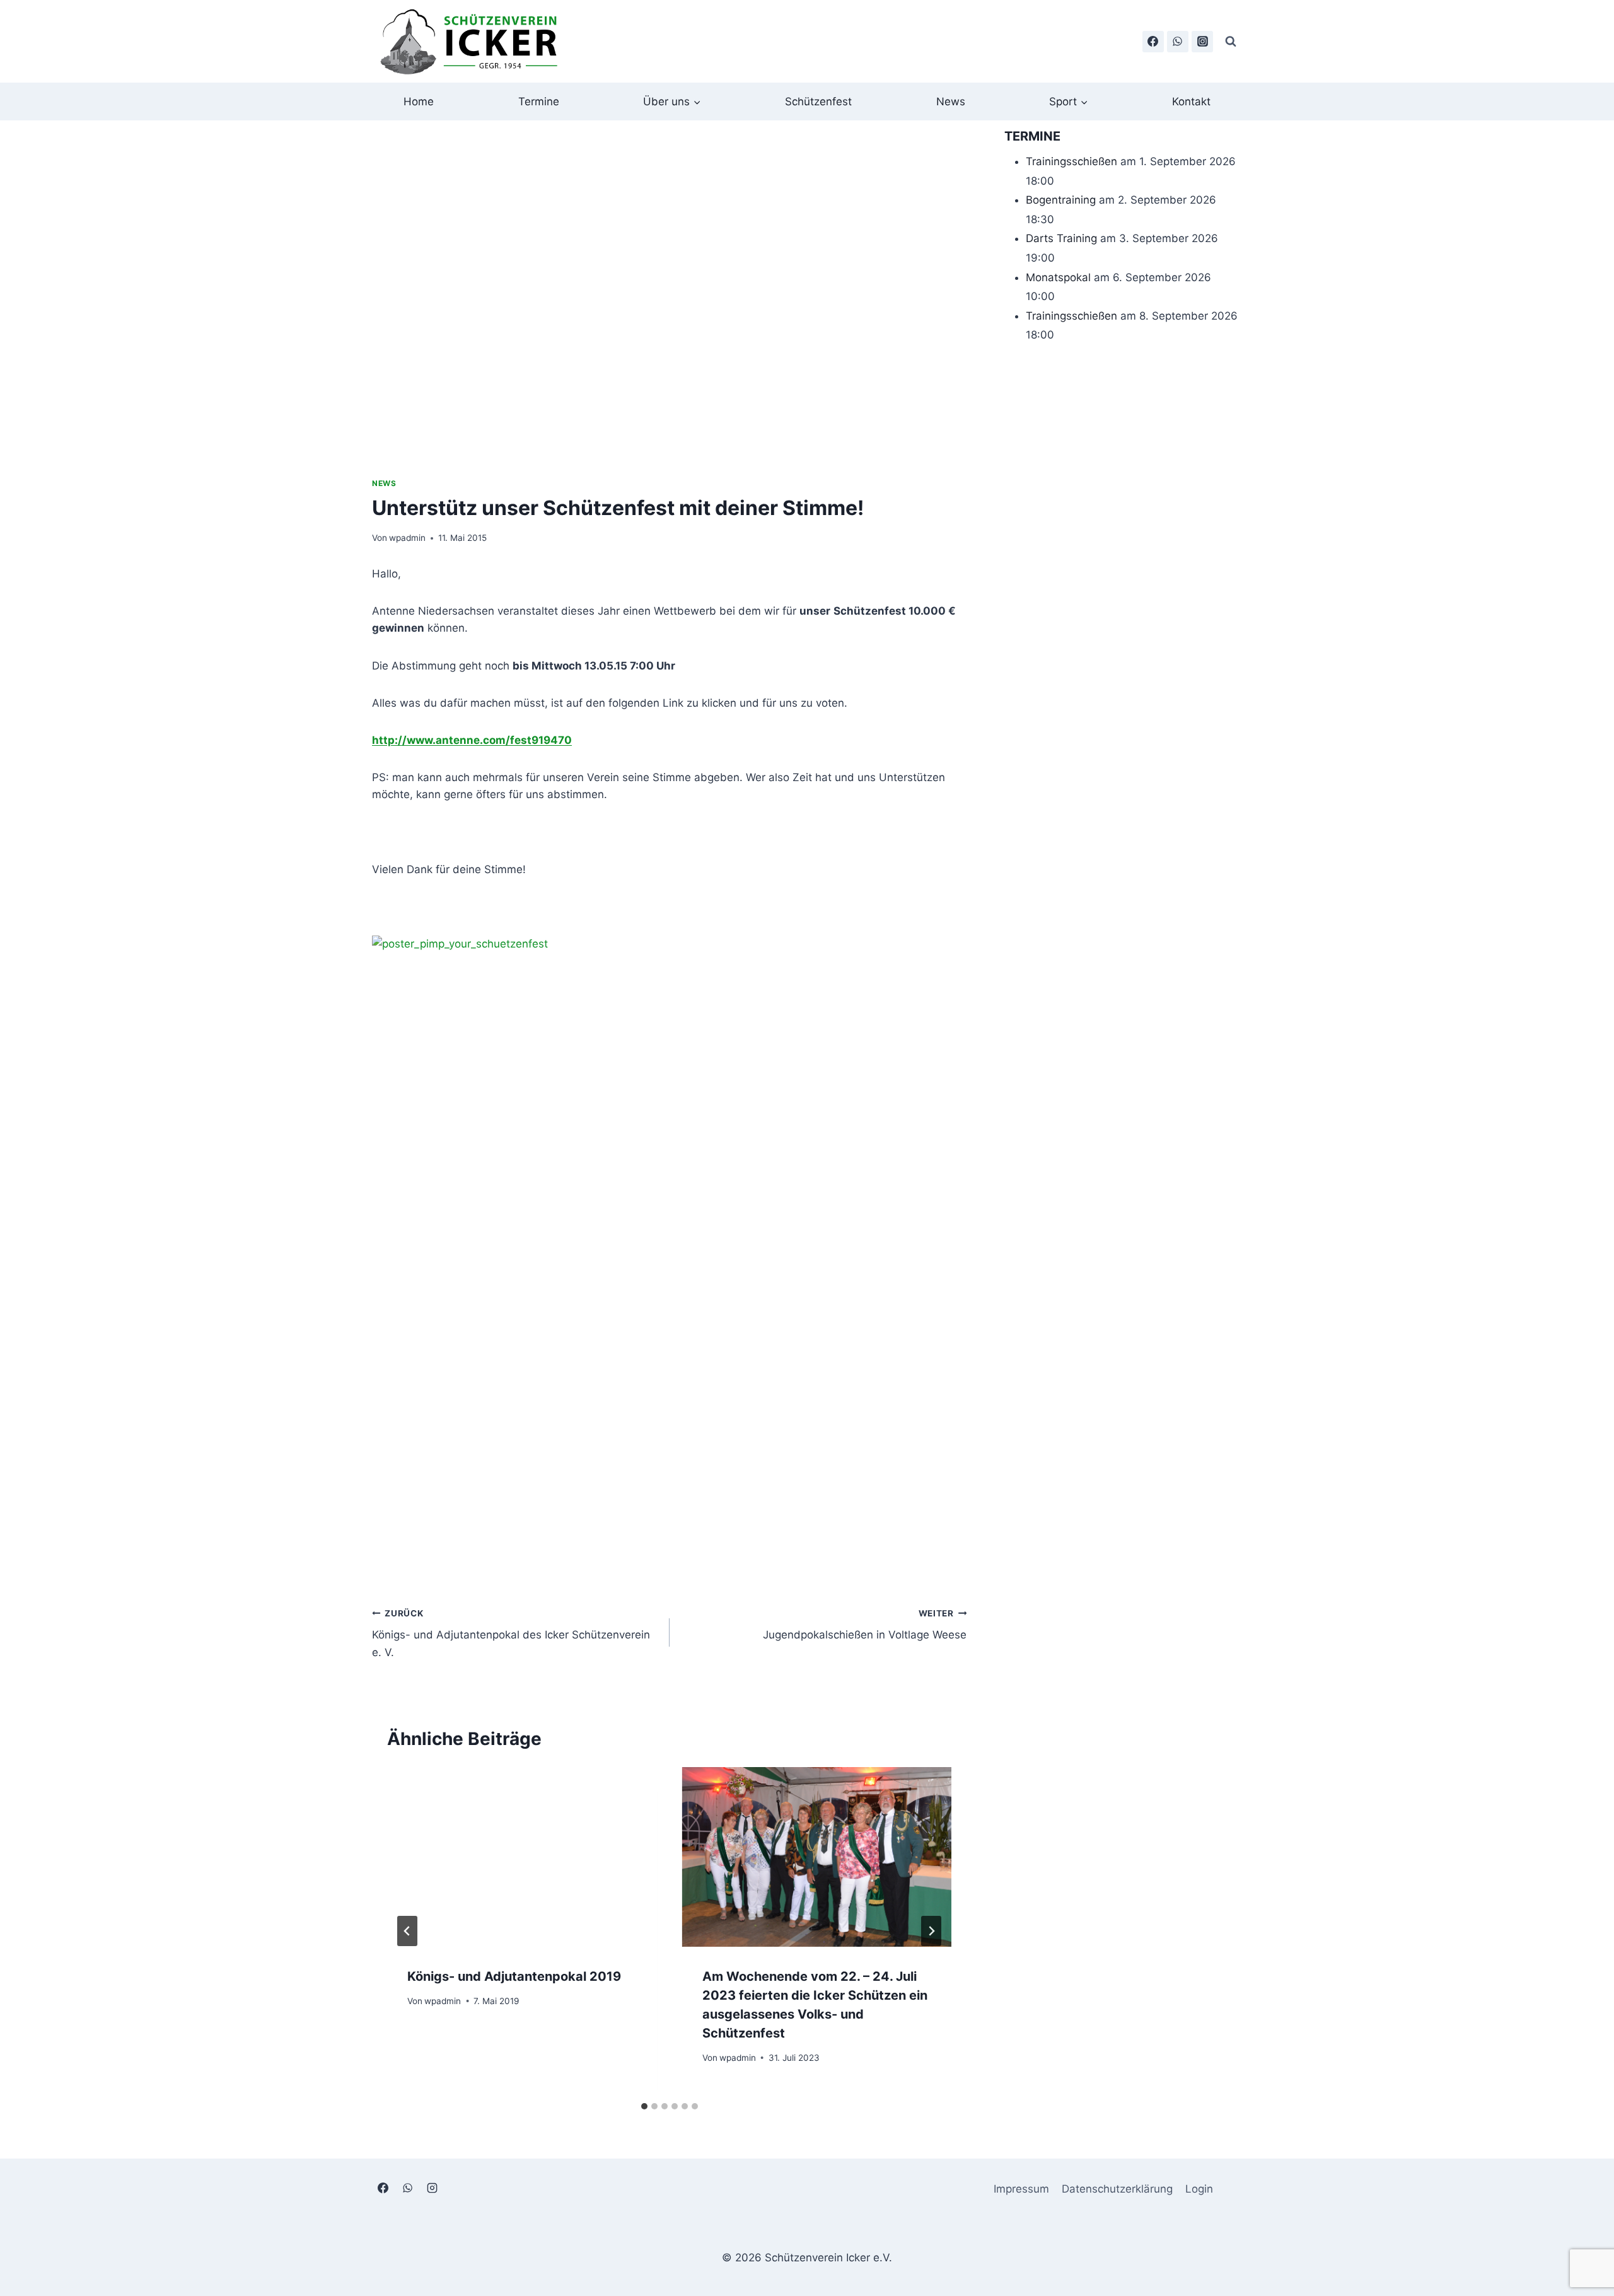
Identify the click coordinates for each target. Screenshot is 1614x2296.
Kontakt (1191, 101)
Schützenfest (818, 101)
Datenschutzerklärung (1117, 2189)
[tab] (644, 2106)
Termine (539, 101)
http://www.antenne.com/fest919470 (472, 740)
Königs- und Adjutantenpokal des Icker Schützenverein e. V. (511, 1633)
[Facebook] (1153, 42)
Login (1199, 2189)
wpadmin (407, 538)
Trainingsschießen (1071, 161)
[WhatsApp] (1178, 42)
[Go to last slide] (407, 1931)
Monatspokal (1058, 277)
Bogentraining (1061, 200)
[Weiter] (931, 1931)
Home (419, 101)
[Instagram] (1202, 42)
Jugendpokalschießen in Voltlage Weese (865, 1625)
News (951, 101)
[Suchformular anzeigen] (1231, 42)
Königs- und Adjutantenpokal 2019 (514, 1976)
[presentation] (522, 1857)
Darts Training (1061, 238)
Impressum (1021, 2189)
